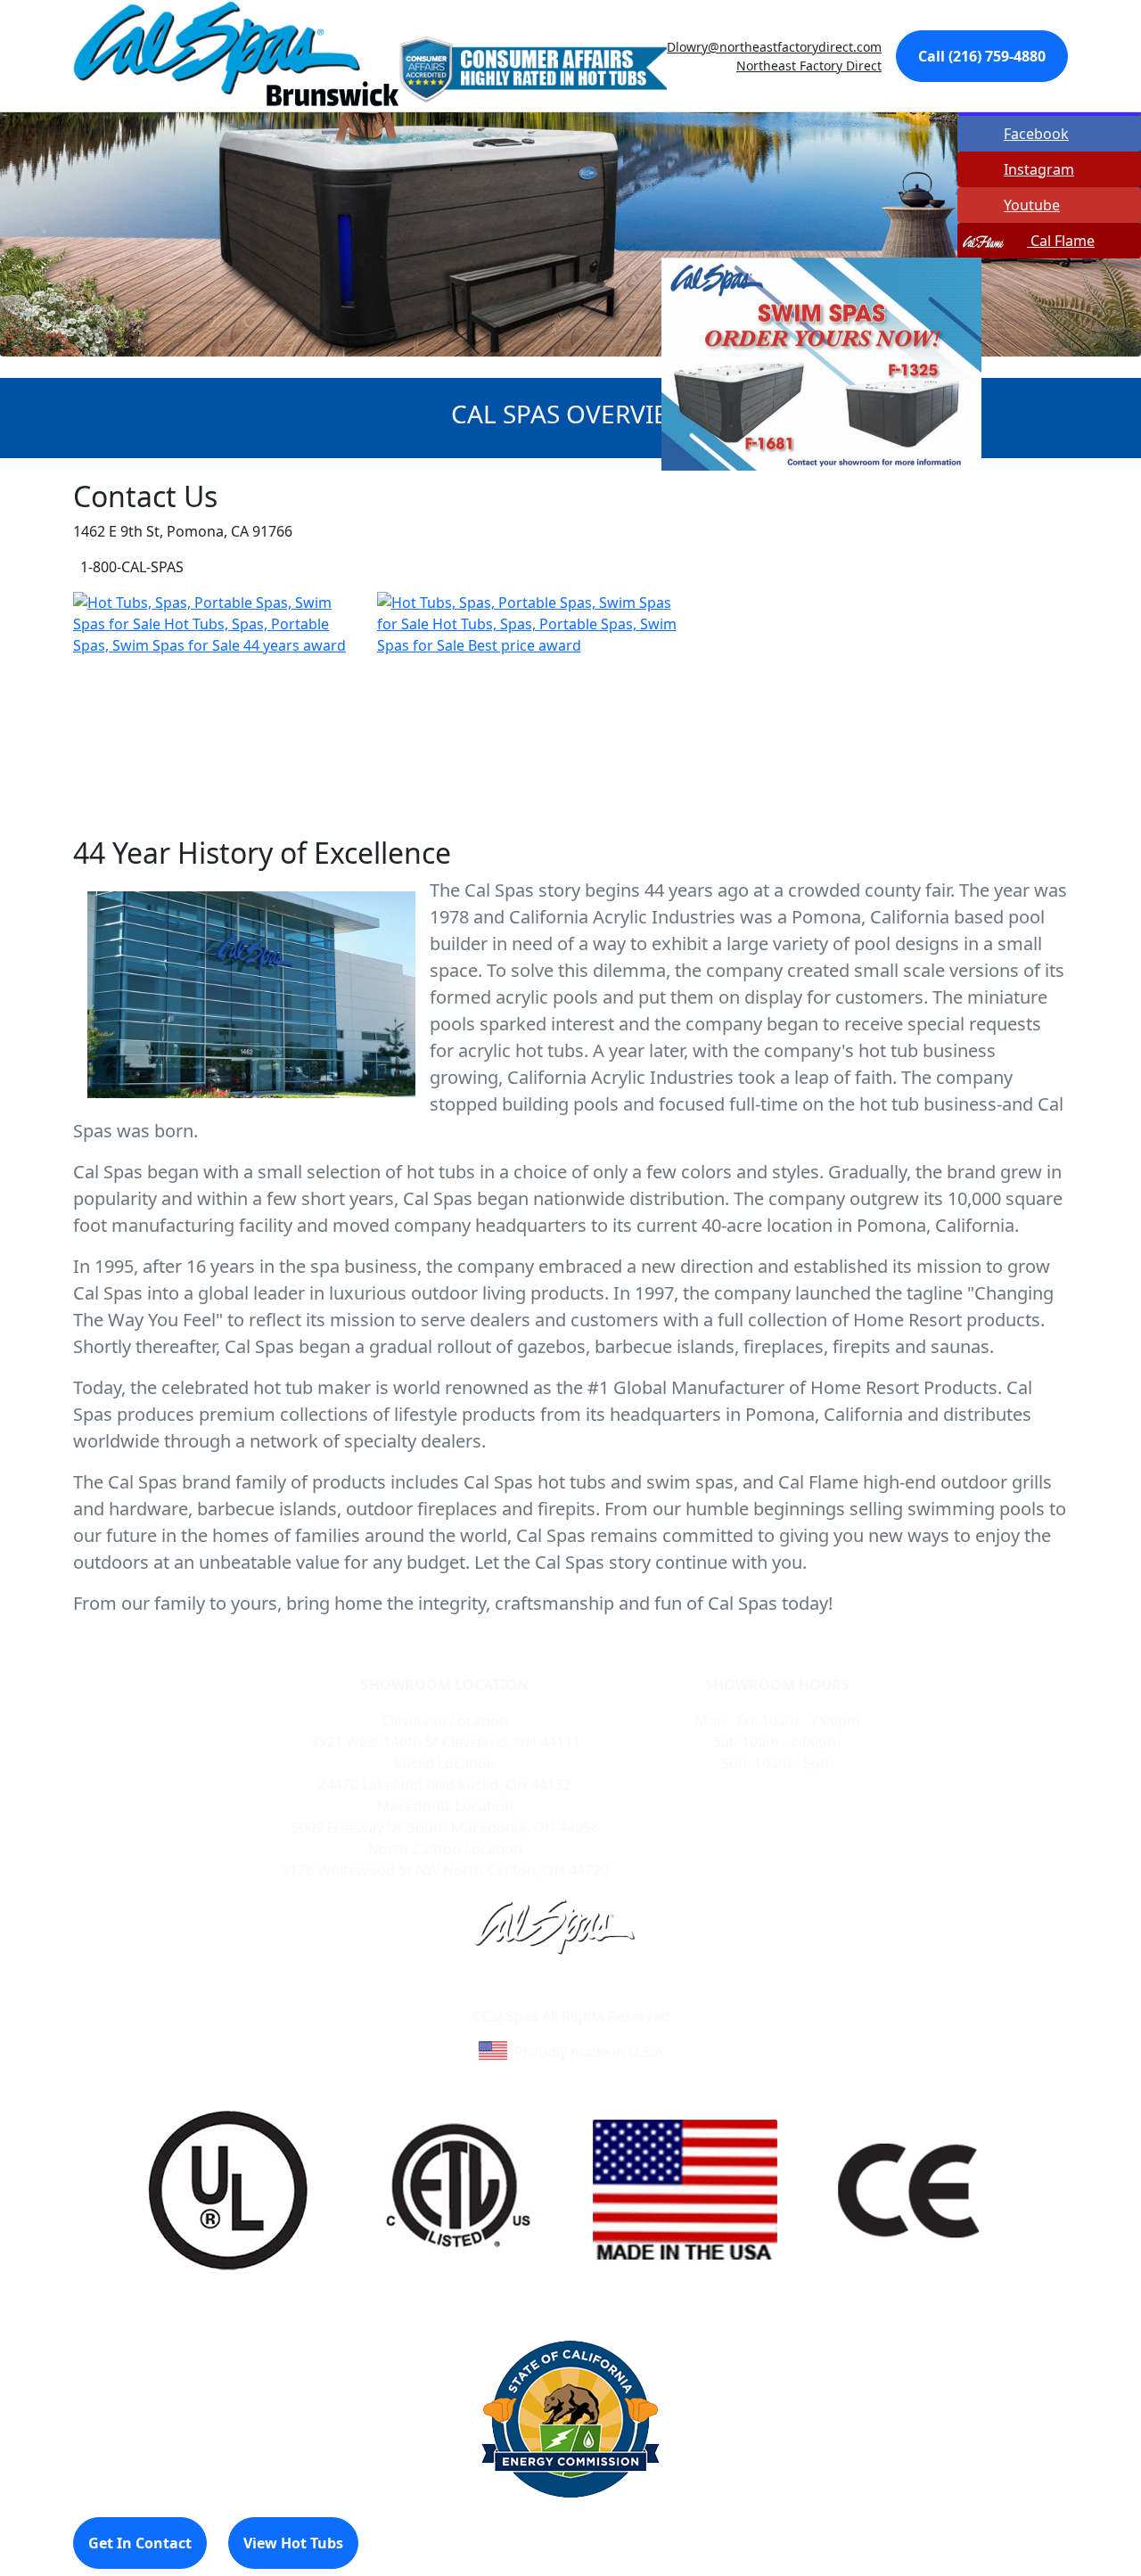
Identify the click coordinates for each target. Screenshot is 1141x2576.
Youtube (1032, 205)
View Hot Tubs (293, 2543)
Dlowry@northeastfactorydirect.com (774, 47)
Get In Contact (140, 2543)
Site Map (647, 1995)
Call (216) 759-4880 (982, 56)
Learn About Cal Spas (537, 1995)
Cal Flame (1061, 241)
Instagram (1039, 169)
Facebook (1036, 134)
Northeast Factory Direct (809, 66)
